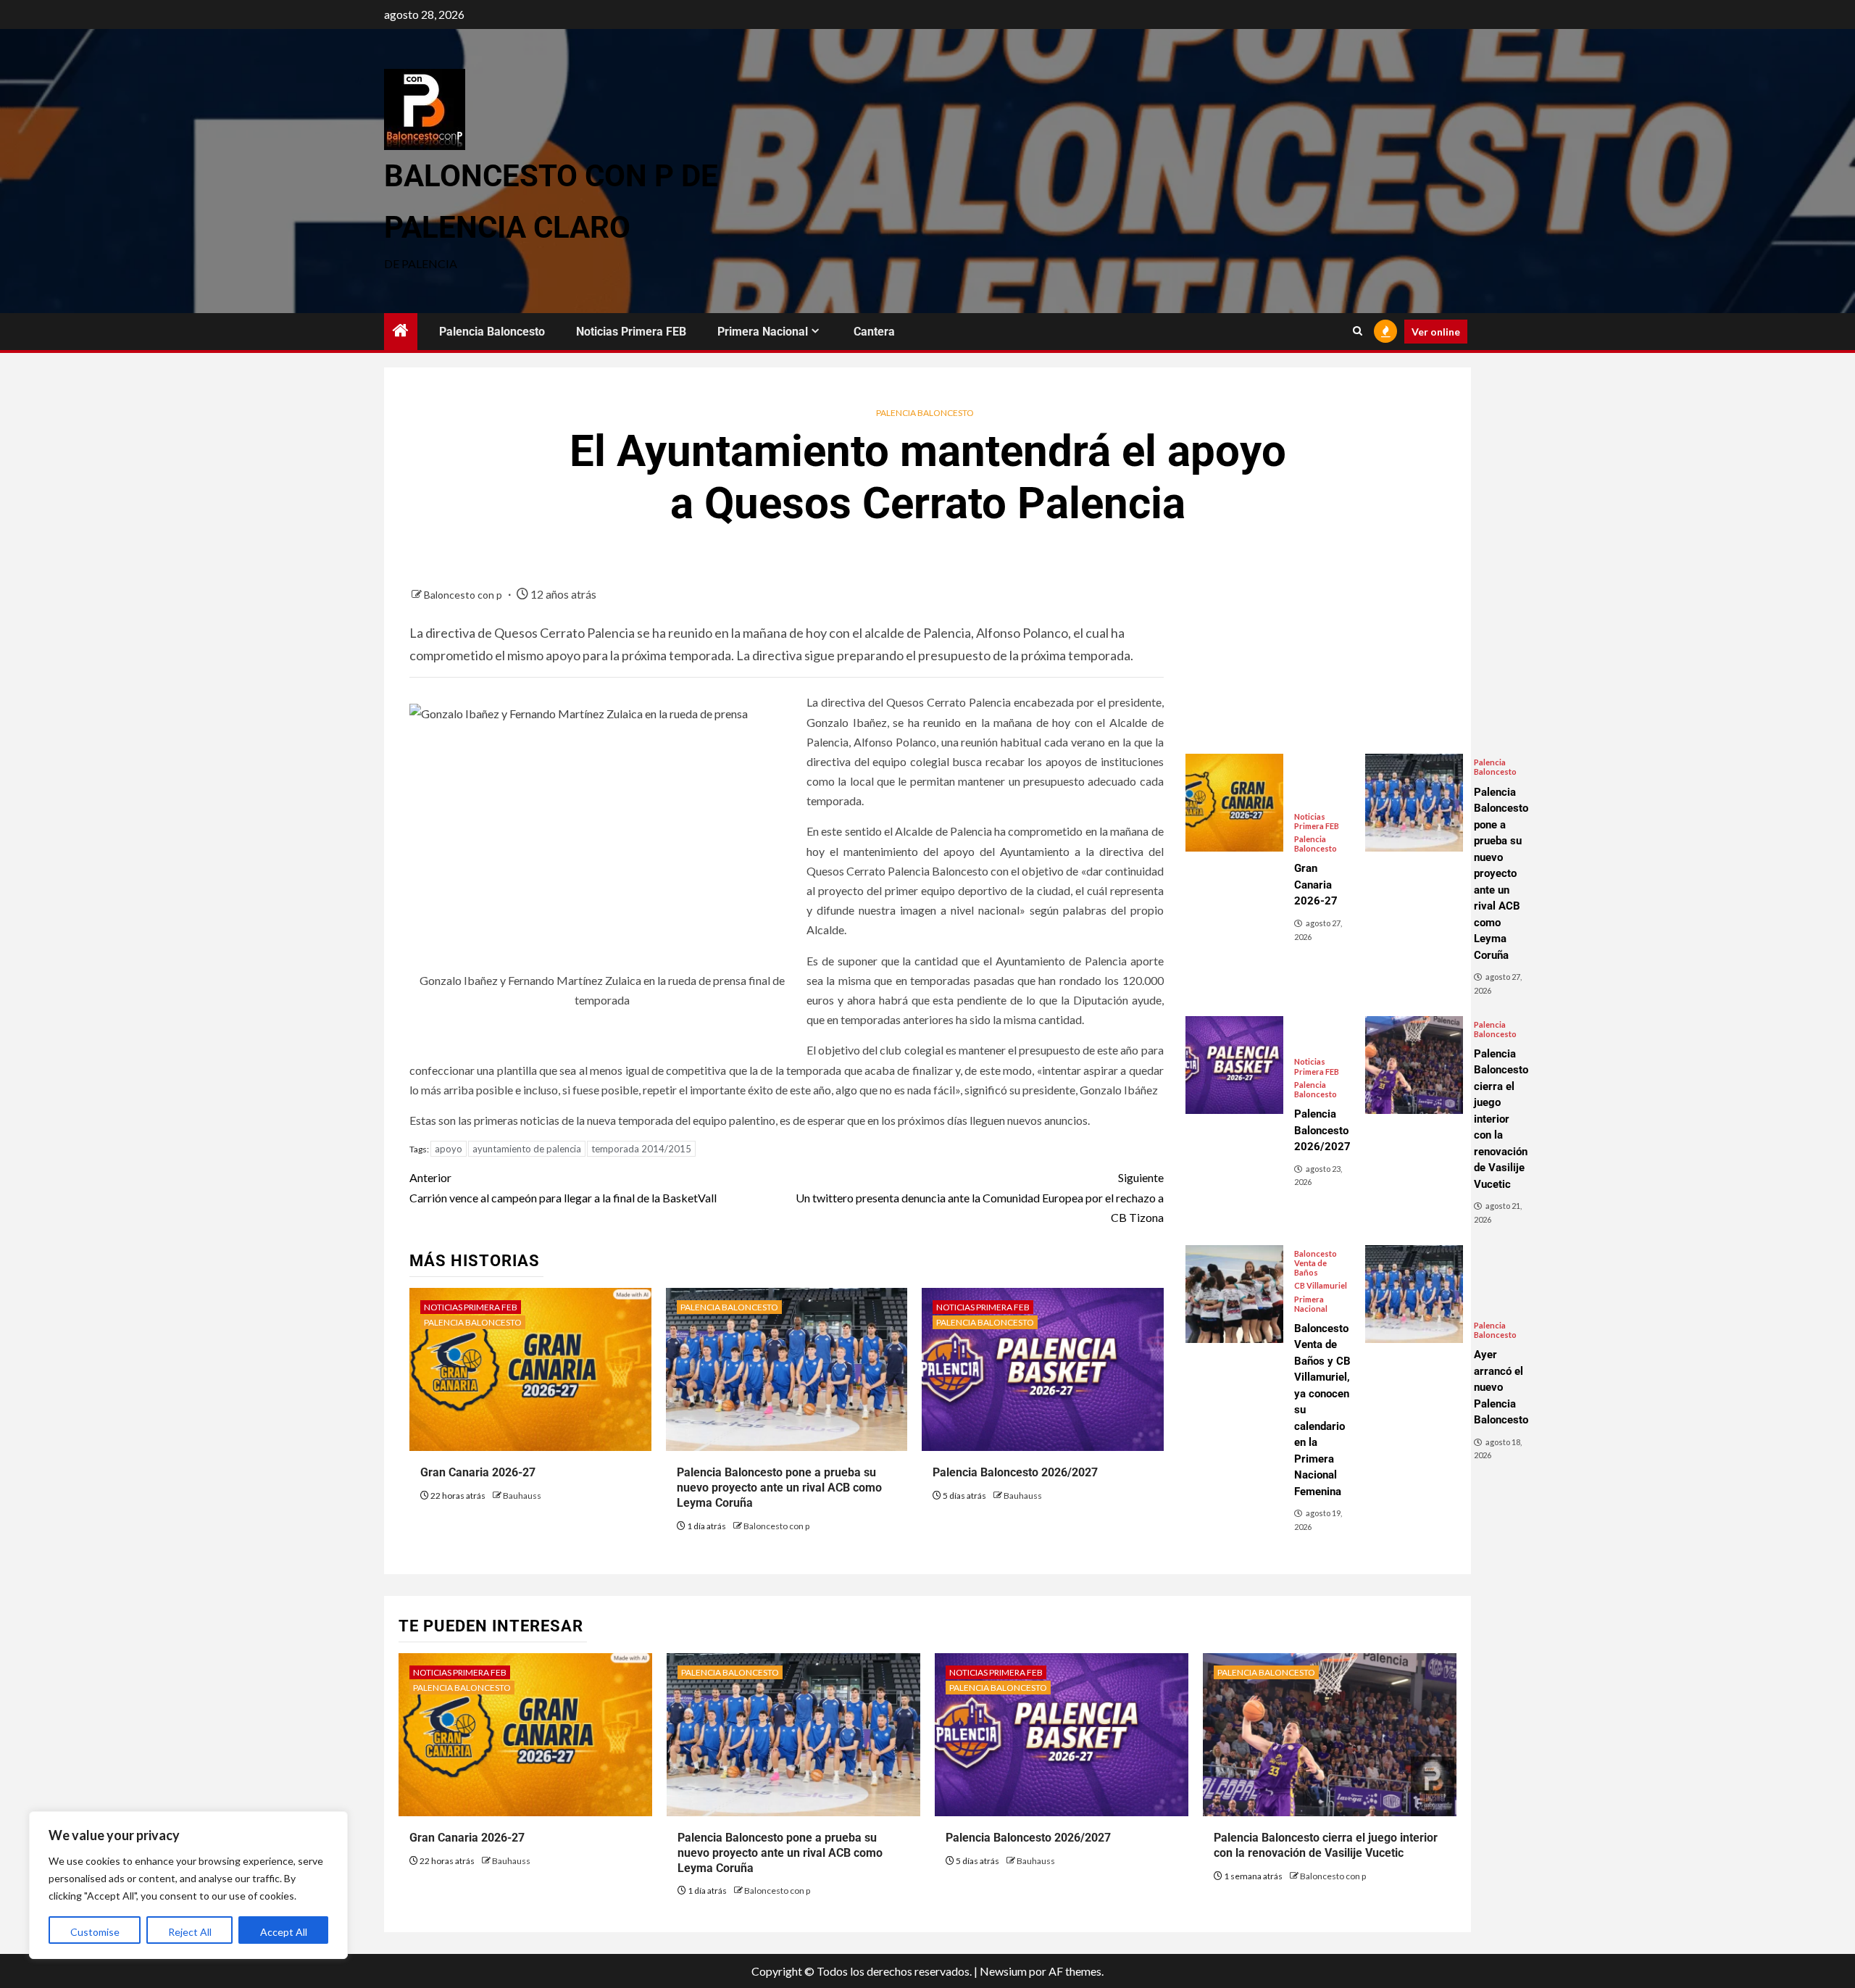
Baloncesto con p (464, 595)
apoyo (449, 1149)
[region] (188, 1885)
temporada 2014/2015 (641, 1149)
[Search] (1358, 331)
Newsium (1003, 1971)
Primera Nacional (763, 332)
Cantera (874, 332)
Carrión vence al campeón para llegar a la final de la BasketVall (563, 1187)
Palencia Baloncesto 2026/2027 (1015, 1472)
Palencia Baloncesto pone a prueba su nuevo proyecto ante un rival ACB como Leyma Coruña (779, 1488)
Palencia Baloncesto (492, 332)
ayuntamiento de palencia (527, 1149)
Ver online (1436, 332)
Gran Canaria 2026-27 (478, 1472)
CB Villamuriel (1321, 1285)
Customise (95, 1932)
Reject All (190, 1932)
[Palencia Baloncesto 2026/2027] (1234, 1065)
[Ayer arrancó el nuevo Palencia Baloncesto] (1414, 1294)
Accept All (284, 1932)
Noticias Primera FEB (631, 332)
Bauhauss (522, 1496)
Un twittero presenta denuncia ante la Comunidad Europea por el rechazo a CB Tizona (979, 1197)
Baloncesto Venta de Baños (1316, 1263)
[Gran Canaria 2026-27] (1234, 803)
